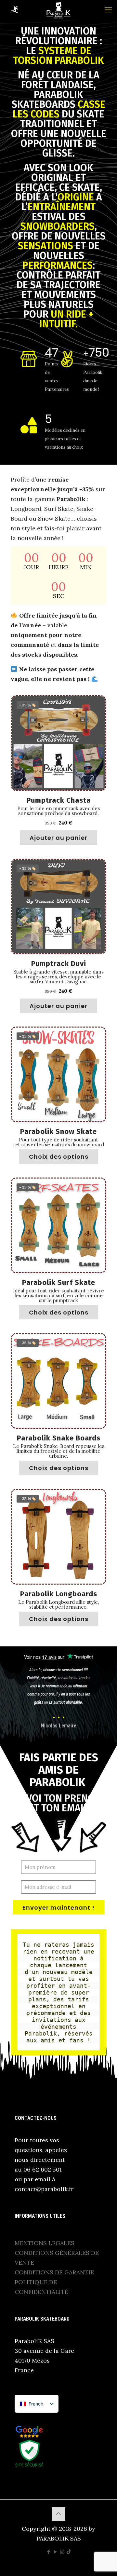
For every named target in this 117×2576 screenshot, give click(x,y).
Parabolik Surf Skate (59, 1282)
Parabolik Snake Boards (59, 1438)
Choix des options (59, 1157)
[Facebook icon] (49, 2552)
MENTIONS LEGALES (45, 2243)
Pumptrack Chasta (59, 800)
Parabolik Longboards (59, 1594)
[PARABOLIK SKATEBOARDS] (58, 10)
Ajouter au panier (58, 838)
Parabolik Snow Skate (58, 1131)
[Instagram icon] (62, 2552)
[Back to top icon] (58, 2514)
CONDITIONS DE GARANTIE (54, 2272)
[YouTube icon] (55, 2552)
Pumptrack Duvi (59, 964)
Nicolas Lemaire (59, 1726)
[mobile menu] (108, 10)
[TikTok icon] (69, 2552)
